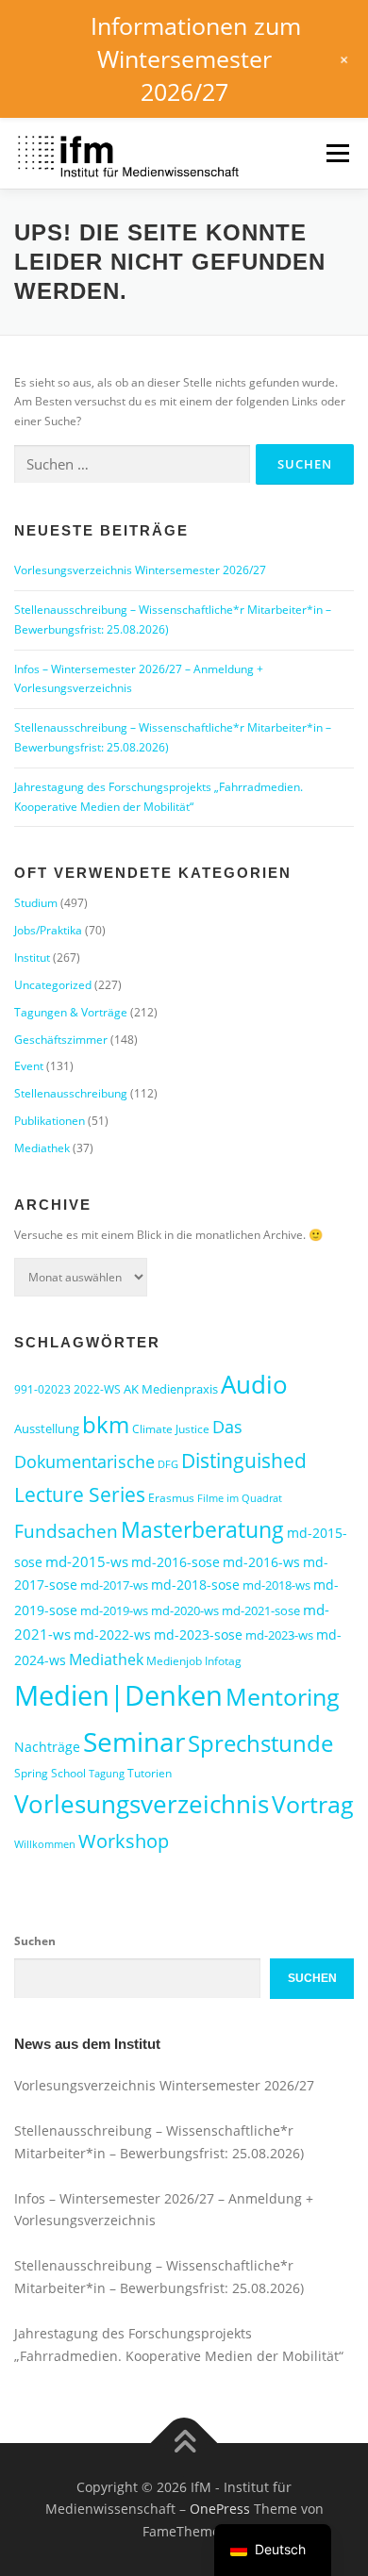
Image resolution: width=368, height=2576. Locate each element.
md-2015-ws (87, 1561)
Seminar (134, 1742)
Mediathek (42, 1148)
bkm (106, 1424)
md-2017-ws (114, 1585)
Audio (254, 1384)
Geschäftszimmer (61, 1040)
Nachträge (47, 1747)
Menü (336, 153)
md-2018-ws (276, 1585)
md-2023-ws (279, 1635)
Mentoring (283, 1696)
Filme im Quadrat (240, 1498)
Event (29, 1066)
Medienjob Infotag (194, 1661)
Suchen (35, 1941)
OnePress (220, 2509)
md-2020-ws (185, 1610)
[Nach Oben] (184, 2443)
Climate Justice (171, 1429)
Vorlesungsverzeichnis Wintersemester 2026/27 (140, 570)
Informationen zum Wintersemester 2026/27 (196, 58)
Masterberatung (202, 1529)
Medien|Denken (118, 1695)
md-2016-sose (176, 1562)
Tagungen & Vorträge (71, 1012)
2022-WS (97, 1389)
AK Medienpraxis (171, 1389)
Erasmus (171, 1498)
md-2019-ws (114, 1610)
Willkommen (45, 1844)
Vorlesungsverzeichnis (142, 1804)
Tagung (107, 1774)
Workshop (124, 1841)
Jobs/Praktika (48, 930)
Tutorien (150, 1773)
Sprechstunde (260, 1743)
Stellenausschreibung (71, 1093)
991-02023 (42, 1389)
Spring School (50, 1773)
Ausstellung (47, 1428)
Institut (32, 958)
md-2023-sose (198, 1635)
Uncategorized (53, 985)
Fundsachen (66, 1531)
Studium (36, 903)
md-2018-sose (195, 1585)
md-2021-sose (261, 1610)
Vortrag (313, 1804)
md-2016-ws (261, 1562)
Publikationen (50, 1121)
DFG (168, 1464)
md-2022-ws (112, 1635)
